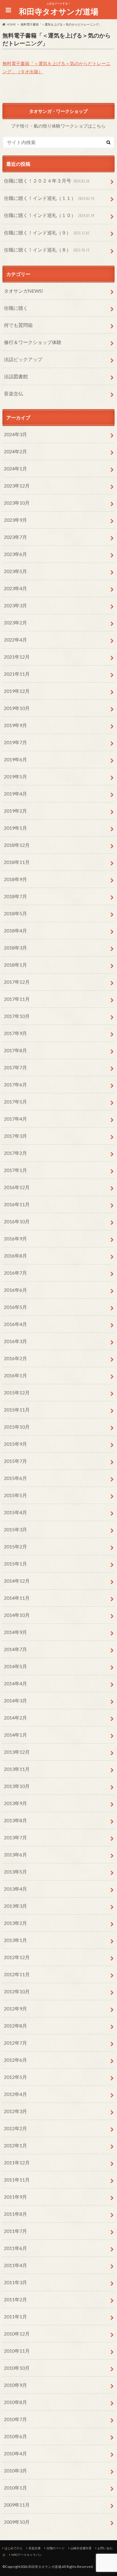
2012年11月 (17, 1974)
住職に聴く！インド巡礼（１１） (49, 198)
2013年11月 (17, 1769)
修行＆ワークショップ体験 (33, 342)
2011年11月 (17, 2180)
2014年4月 (15, 1683)
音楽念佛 (34, 2548)
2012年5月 (15, 2077)
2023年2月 (15, 622)
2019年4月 (15, 794)
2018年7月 (15, 896)
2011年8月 (15, 2214)
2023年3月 (15, 605)
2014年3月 (15, 1700)
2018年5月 (15, 913)
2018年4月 (15, 930)
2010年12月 (17, 2334)
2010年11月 (17, 2351)
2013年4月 (15, 1889)
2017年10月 (17, 1016)
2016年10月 (17, 1221)
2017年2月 (15, 1153)
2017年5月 (15, 1102)
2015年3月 (15, 1529)
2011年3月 (15, 2282)
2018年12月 (17, 845)
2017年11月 (17, 999)
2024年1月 (15, 468)
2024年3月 (15, 434)
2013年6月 (15, 1854)
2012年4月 (15, 2094)
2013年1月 (15, 1940)
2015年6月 (15, 1478)
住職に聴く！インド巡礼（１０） (49, 215)
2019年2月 (15, 811)
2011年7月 (15, 2231)
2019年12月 (17, 691)
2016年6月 (15, 1290)
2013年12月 (17, 1752)
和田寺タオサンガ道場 (59, 11)
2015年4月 (15, 1512)
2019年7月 (15, 742)
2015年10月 (17, 1427)
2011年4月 (15, 2265)
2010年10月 (17, 2368)
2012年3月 (15, 2111)
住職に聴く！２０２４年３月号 (47, 181)
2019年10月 (17, 708)
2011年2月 (15, 2299)
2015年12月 (17, 1392)
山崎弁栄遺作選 (81, 2548)
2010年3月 (15, 2470)
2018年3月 (15, 948)
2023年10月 (17, 503)
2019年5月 (15, 776)
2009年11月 (17, 2505)
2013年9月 (15, 1803)
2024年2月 (15, 451)
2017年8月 (15, 1050)
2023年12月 (17, 486)
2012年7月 (15, 2043)
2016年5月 (15, 1307)
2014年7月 (15, 1649)
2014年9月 (15, 1632)
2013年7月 (15, 1837)
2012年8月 (15, 2026)
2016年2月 (15, 1358)
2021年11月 (17, 674)
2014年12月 (17, 1581)
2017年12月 (17, 982)
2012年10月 (17, 1991)
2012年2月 (15, 2128)
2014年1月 (15, 1735)
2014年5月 (15, 1666)
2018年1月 (15, 965)
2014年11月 (17, 1598)
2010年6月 (15, 2436)
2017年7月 (15, 1067)
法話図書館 (16, 376)
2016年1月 (15, 1375)
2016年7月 (15, 1273)
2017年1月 (15, 1170)
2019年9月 (15, 725)
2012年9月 (15, 2008)
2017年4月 (15, 1119)
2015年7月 (15, 1461)
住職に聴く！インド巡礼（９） (47, 233)
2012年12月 (17, 1957)
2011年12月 (17, 2162)
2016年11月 (17, 1204)
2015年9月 (15, 1444)
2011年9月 (15, 2197)
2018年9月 (15, 879)
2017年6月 (15, 1084)
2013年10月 (17, 1786)
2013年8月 (15, 1820)
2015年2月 (15, 1546)
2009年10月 (17, 2522)
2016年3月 (15, 1341)
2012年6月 (15, 2060)
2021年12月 (17, 657)
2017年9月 (15, 1033)
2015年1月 (15, 1564)
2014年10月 (17, 1615)
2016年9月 (15, 1238)
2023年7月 (15, 537)
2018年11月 (17, 862)
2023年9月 (15, 520)
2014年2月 (15, 1718)
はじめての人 (13, 2548)
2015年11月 (17, 1410)
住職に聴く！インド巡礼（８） (47, 250)
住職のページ (55, 2548)
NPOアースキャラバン (27, 2555)
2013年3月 (15, 1906)
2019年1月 (15, 828)
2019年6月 (15, 759)
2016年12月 (17, 1187)
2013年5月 (15, 1872)
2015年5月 (15, 1495)
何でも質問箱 (18, 325)
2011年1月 (15, 2316)
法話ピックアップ (23, 359)
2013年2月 (15, 1923)
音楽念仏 (13, 393)
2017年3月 (15, 1136)
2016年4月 (15, 1324)
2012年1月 (15, 2145)
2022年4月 (15, 640)
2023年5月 (15, 571)
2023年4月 (15, 588)
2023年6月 (15, 554)
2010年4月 (15, 2453)
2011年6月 (15, 2248)
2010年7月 (15, 2419)
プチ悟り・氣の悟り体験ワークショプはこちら (58, 126)
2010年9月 (15, 2385)
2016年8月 (15, 1256)
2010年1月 (15, 2488)
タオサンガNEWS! (24, 291)
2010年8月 (15, 2402)
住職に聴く (16, 308)
